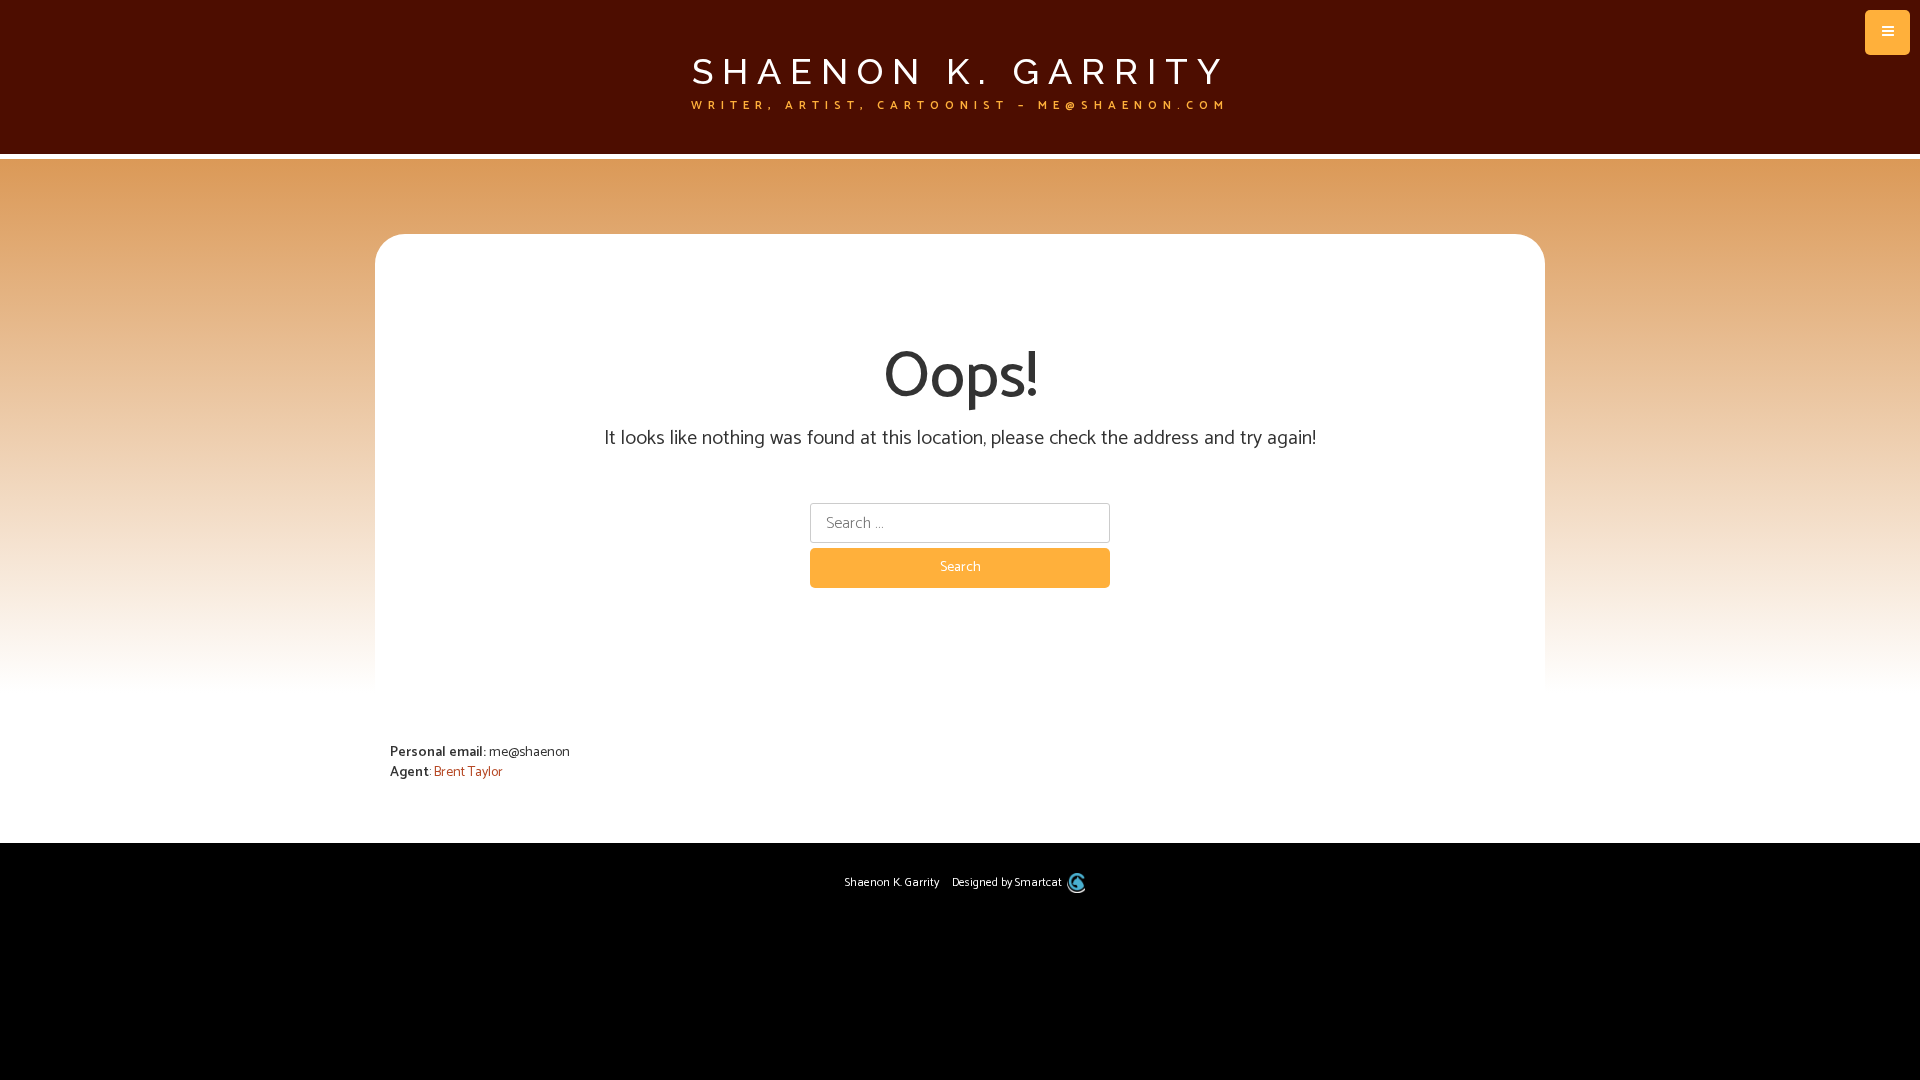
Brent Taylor (468, 772)
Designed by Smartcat (1008, 882)
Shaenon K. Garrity (960, 71)
